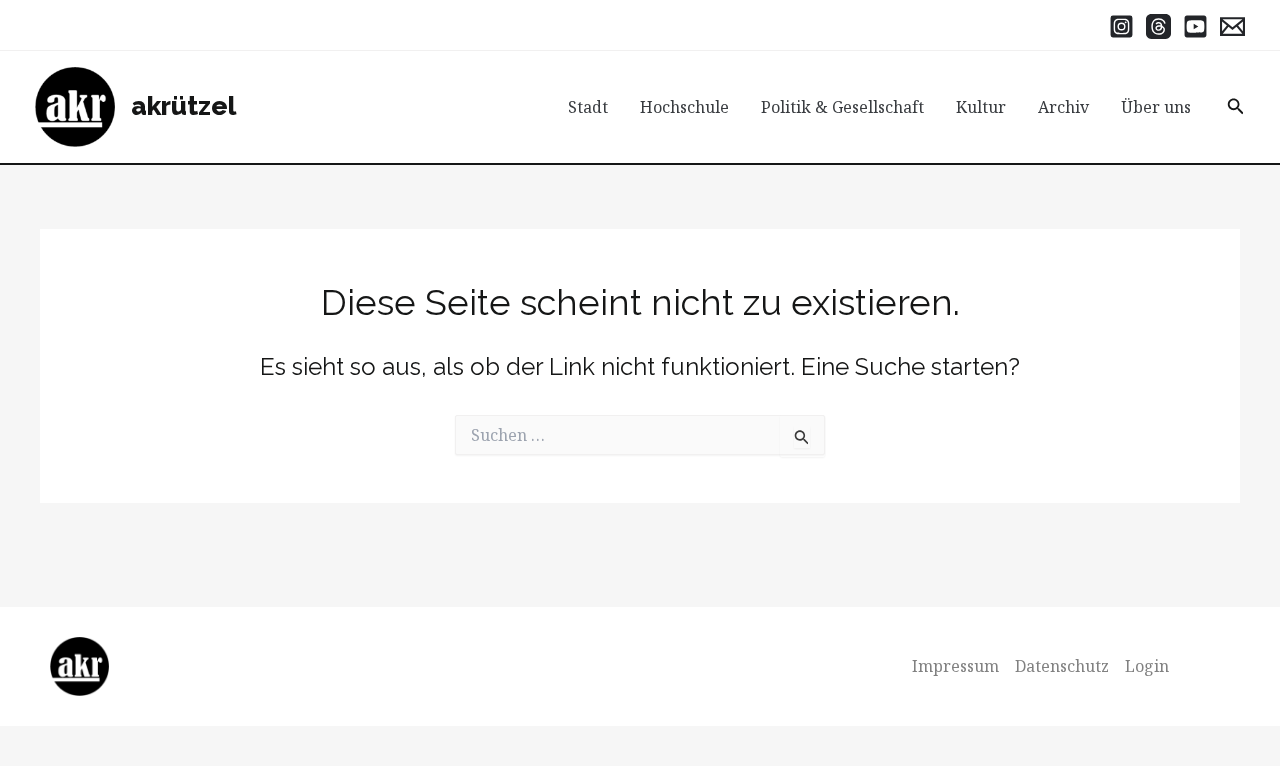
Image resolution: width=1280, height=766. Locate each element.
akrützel (183, 106)
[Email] (1232, 26)
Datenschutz (1062, 666)
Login (1147, 666)
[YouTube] (1195, 26)
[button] (1236, 107)
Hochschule (684, 107)
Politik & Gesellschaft (842, 107)
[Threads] (1158, 26)
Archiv (1063, 107)
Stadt (588, 107)
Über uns (1156, 107)
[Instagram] (1121, 26)
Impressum (955, 666)
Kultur (981, 107)
